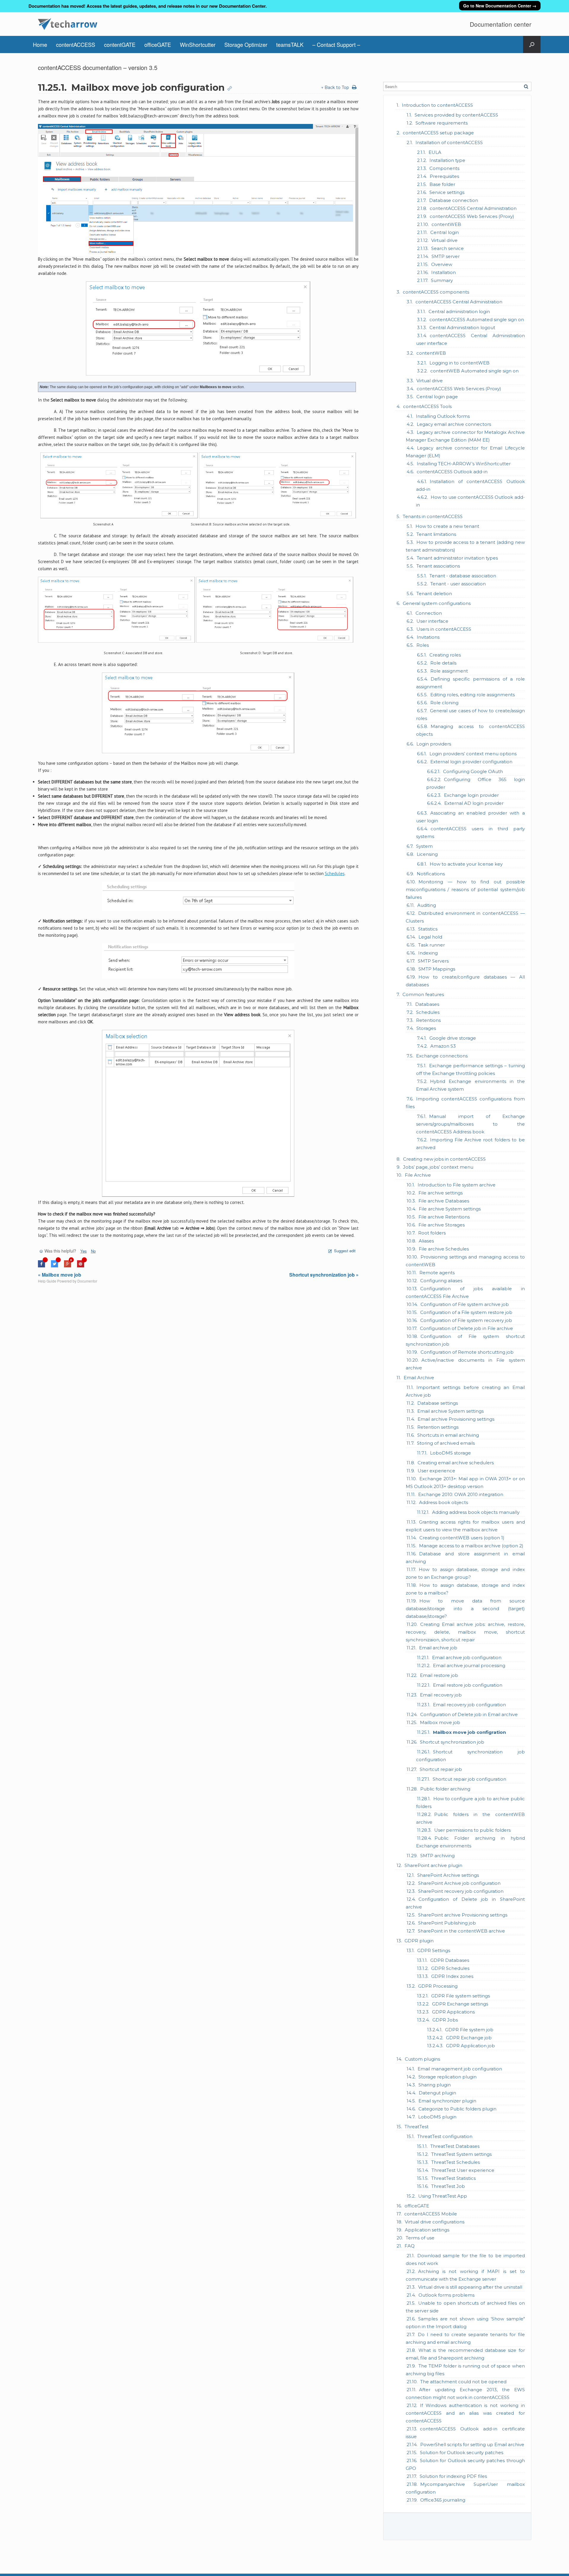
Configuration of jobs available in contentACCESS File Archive (465, 1292)
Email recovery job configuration (469, 1705)
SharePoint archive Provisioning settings (463, 1915)
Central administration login (459, 312)
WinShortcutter (198, 44)
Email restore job (439, 1675)
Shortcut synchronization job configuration (470, 1756)
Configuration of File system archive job (465, 1304)
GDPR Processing (438, 1986)
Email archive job (438, 1648)
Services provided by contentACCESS (456, 115)
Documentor (87, 1281)
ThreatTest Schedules (455, 2162)
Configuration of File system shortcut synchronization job (465, 1340)
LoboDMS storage (450, 1453)
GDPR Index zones (452, 1976)
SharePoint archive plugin (433, 1865)
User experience (436, 1471)
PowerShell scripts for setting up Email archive (472, 2444)
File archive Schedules (444, 1249)
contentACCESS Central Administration (473, 208)
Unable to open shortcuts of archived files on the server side (465, 2307)
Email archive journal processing (469, 1665)
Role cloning (444, 703)
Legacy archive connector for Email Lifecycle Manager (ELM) (465, 452)
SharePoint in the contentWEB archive (461, 1931)
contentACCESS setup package (438, 133)
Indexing (428, 953)
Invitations (428, 637)
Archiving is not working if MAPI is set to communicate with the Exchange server (465, 2275)
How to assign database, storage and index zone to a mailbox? (465, 1589)
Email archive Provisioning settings (456, 1419)
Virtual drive (444, 240)
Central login (445, 232)
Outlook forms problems (446, 2295)
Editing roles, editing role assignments (473, 695)
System (424, 846)
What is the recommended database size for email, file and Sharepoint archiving (465, 2354)
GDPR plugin (419, 1941)
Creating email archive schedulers (456, 1463)
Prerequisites (444, 176)
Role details (443, 663)
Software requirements (442, 123)
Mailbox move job (440, 1722)
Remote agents (437, 1273)
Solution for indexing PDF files (453, 2476)
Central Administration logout (462, 328)
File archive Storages (442, 1225)
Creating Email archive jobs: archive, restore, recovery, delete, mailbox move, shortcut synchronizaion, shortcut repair (465, 1632)
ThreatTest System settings (461, 2154)
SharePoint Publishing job (447, 1923)
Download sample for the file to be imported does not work (465, 2259)
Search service (447, 248)
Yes (84, 1251)
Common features (423, 994)
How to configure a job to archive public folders (470, 1802)
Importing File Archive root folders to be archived (470, 1144)
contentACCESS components (436, 292)
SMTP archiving (437, 1856)
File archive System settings (450, 1209)
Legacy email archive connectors (454, 424)
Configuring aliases (441, 1281)
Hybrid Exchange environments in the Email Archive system (470, 1085)
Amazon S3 (443, 1046)
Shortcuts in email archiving (448, 1435)
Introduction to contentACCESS (437, 105)
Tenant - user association (458, 584)
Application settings (427, 2230)
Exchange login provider (471, 795)
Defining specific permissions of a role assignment (470, 683)
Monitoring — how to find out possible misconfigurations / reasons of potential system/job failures (465, 889)
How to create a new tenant (447, 526)
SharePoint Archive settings (448, 1875)
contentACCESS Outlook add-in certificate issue (465, 2433)
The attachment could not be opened (463, 2382)
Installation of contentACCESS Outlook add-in (470, 485)
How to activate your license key (466, 864)
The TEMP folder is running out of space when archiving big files (465, 2370)
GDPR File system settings (461, 1996)
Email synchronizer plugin (447, 2101)
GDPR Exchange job (469, 2038)
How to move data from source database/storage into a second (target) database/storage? (465, 1609)
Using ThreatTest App (443, 2196)
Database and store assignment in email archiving (465, 1558)
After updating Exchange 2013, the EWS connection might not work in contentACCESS (465, 2393)
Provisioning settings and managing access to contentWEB (465, 1261)
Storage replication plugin (447, 2077)
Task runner (431, 945)
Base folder (442, 184)
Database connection (454, 200)
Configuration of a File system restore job (466, 1312)
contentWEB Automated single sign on (474, 371)
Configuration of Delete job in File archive (466, 1328)
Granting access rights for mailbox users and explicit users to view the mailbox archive (465, 1526)
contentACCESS (76, 44)
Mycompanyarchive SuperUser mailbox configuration (465, 2488)
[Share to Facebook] (41, 1266)
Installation (443, 272)
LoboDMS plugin (437, 2117)
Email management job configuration (460, 2069)
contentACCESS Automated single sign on (477, 320)
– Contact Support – (336, 44)
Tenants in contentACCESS (433, 516)
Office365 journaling (443, 2500)
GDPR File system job (469, 2030)
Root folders (432, 1233)
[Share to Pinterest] (81, 1266)
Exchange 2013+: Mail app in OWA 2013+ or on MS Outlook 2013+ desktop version (465, 1483)
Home (40, 44)
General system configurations (437, 603)
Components (444, 168)
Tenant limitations (436, 534)
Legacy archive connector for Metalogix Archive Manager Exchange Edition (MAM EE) (465, 436)
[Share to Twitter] (55, 1266)
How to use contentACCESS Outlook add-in (470, 501)
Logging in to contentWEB (459, 363)
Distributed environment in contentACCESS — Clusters (465, 917)
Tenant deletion (434, 594)
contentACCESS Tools (427, 406)
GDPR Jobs (445, 2020)
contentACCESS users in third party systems (470, 833)
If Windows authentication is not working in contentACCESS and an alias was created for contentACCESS (465, 2413)
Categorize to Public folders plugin (457, 2109)
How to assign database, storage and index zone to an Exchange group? (465, 1573)
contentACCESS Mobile (431, 2214)
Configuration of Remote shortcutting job (467, 1352)
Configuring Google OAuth (473, 771)
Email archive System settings (450, 1411)
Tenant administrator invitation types (457, 558)
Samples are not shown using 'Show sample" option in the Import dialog (465, 2323)
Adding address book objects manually (476, 1512)
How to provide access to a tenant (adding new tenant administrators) (465, 546)
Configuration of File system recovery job (466, 1320)
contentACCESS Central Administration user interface (470, 339)
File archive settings (441, 1193)
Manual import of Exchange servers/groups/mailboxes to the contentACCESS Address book (470, 1124)
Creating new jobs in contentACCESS (444, 1159)
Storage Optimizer (246, 44)
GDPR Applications (453, 2012)
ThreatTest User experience (463, 2170)
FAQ (410, 2246)
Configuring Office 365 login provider (476, 783)
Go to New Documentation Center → (500, 6)
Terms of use (420, 2238)
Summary (442, 280)
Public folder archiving (445, 1789)
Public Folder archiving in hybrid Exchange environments (470, 1842)
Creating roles (445, 655)
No (93, 1251)
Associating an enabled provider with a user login (470, 817)
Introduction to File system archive (457, 1185)
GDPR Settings (434, 1950)
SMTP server (446, 256)
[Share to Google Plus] (68, 1266)
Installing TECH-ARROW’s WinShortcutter (464, 464)
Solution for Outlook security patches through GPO (465, 2464)
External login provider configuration (471, 762)
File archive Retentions (444, 1217)
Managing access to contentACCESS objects (470, 730)
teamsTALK (290, 44)
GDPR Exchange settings (460, 2004)
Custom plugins (422, 2059)
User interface (432, 621)
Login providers (434, 744)
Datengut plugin (437, 2093)
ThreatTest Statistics (453, 2178)
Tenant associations (438, 566)
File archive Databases (444, 1201)
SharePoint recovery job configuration (461, 1891)
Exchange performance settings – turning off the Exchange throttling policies (470, 1069)
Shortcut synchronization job (452, 1742)
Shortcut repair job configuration (469, 1779)
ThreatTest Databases (455, 2146)
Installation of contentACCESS (449, 142)
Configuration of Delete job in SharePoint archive (465, 1903)
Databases (427, 1004)
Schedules (428, 1012)
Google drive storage (453, 1038)
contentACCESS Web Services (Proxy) (472, 216)
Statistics (428, 929)
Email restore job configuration (468, 1685)
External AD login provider (474, 803)
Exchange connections (442, 1056)
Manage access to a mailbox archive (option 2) (471, 1546)
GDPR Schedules (450, 1968)
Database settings (438, 1403)
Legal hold (430, 937)
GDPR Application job (470, 2046)
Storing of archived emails (446, 1443)
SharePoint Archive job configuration (459, 1883)
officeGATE (158, 44)
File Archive (418, 1175)
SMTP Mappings (437, 969)
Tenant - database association (463, 576)
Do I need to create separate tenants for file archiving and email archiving (465, 2338)
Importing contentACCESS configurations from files (465, 1103)
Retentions (428, 1020)
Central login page (437, 397)
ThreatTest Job (448, 2186)
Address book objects (443, 1502)
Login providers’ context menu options (473, 754)
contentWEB (446, 224)
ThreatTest (417, 2127)
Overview (442, 264)
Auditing (427, 905)
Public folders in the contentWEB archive (470, 1818)
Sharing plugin (435, 2085)
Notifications (431, 874)
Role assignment (449, 671)
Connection (429, 613)
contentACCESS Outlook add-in (452, 472)
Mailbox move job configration (469, 1732)
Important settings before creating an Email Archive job (465, 1391)
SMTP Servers (433, 961)
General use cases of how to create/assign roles (470, 715)
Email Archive (419, 1378)
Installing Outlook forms (443, 416)
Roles (423, 645)
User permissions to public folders (472, 1830)
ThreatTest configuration (445, 2136)
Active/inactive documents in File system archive (465, 1364)
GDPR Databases (450, 1960)
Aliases (426, 1241)
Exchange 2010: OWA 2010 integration (461, 1494)
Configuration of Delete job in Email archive (469, 1714)
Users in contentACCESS (444, 629)
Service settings (447, 192)
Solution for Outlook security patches (462, 2452)
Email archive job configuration (467, 1657)
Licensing (427, 854)
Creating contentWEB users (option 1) (462, 1538)
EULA (435, 152)
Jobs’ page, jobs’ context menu (438, 1167)
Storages (426, 1028)
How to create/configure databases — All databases (465, 981)
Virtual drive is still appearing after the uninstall (470, 2287)
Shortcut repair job (441, 1769)
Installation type (447, 160)
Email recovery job (441, 1695)
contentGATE (120, 44)
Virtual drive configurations (435, 2222)
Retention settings (438, 1427)
